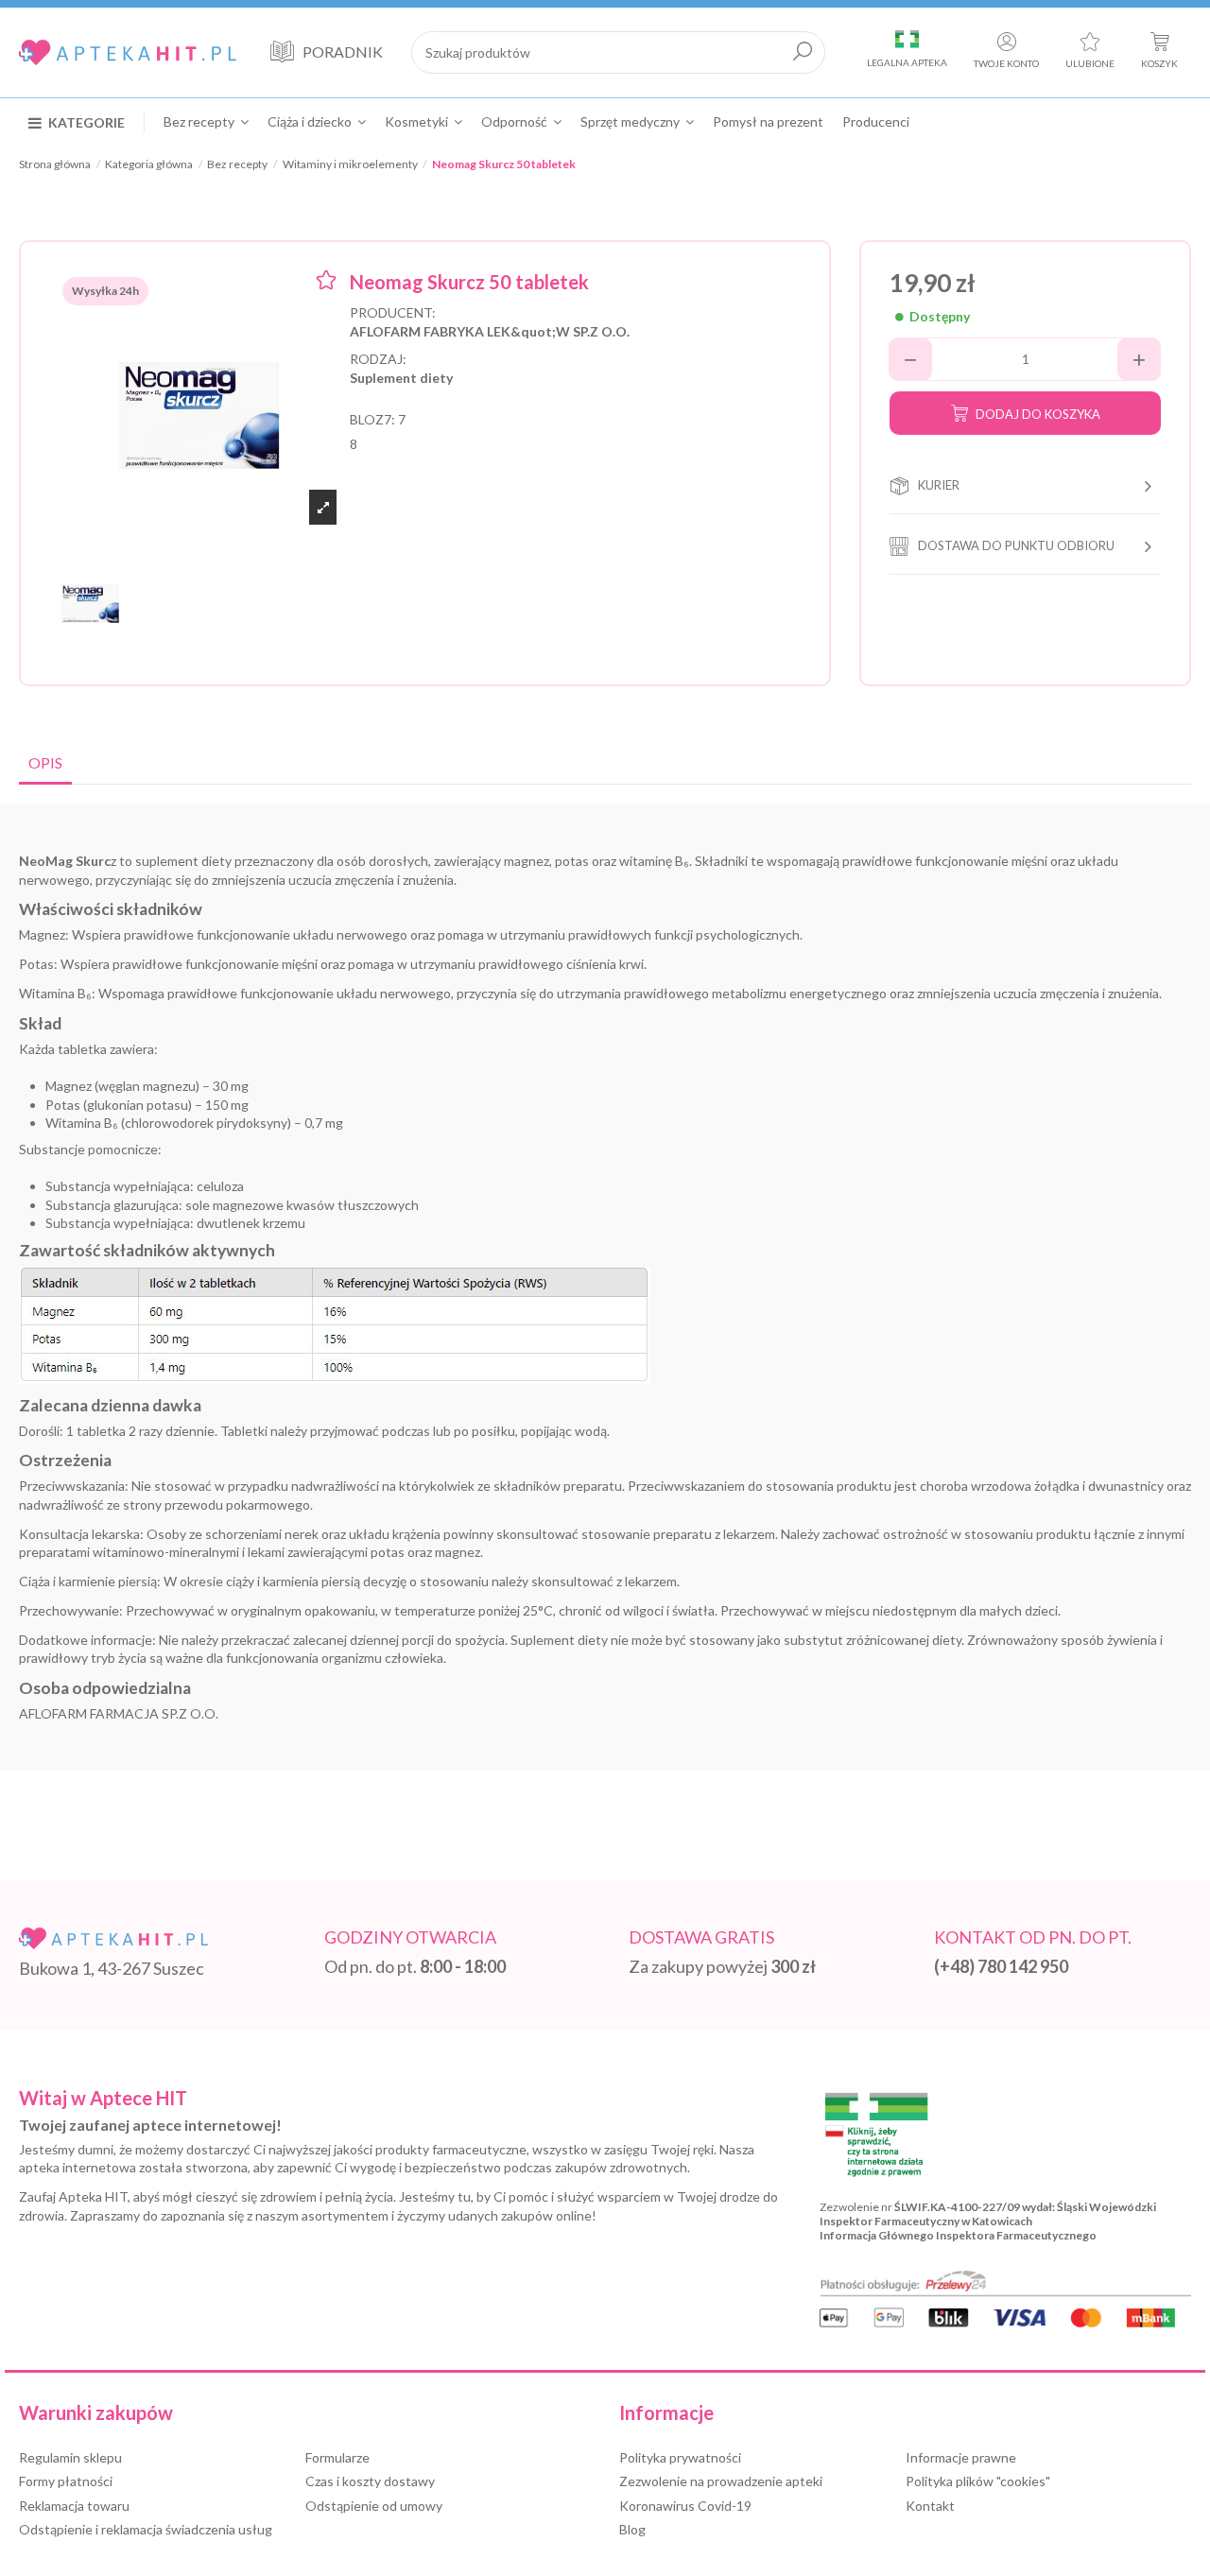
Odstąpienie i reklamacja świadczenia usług (146, 2529)
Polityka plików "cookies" (978, 2481)
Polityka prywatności (680, 2457)
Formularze (337, 2457)
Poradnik (343, 52)
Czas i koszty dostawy (370, 2481)
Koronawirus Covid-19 (685, 2506)
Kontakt (930, 2506)
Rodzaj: (378, 359)
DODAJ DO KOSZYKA (1038, 414)
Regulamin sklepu (70, 2457)
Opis (45, 762)
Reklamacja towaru (74, 2506)
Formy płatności (66, 2481)
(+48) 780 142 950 (1001, 1966)
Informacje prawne (961, 2457)
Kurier (939, 485)
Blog (632, 2529)
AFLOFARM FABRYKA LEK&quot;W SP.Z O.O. (490, 331)
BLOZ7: (372, 419)
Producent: (393, 312)
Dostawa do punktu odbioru (1016, 545)
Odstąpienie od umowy (374, 2506)
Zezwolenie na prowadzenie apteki (721, 2481)
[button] (86, 122)
